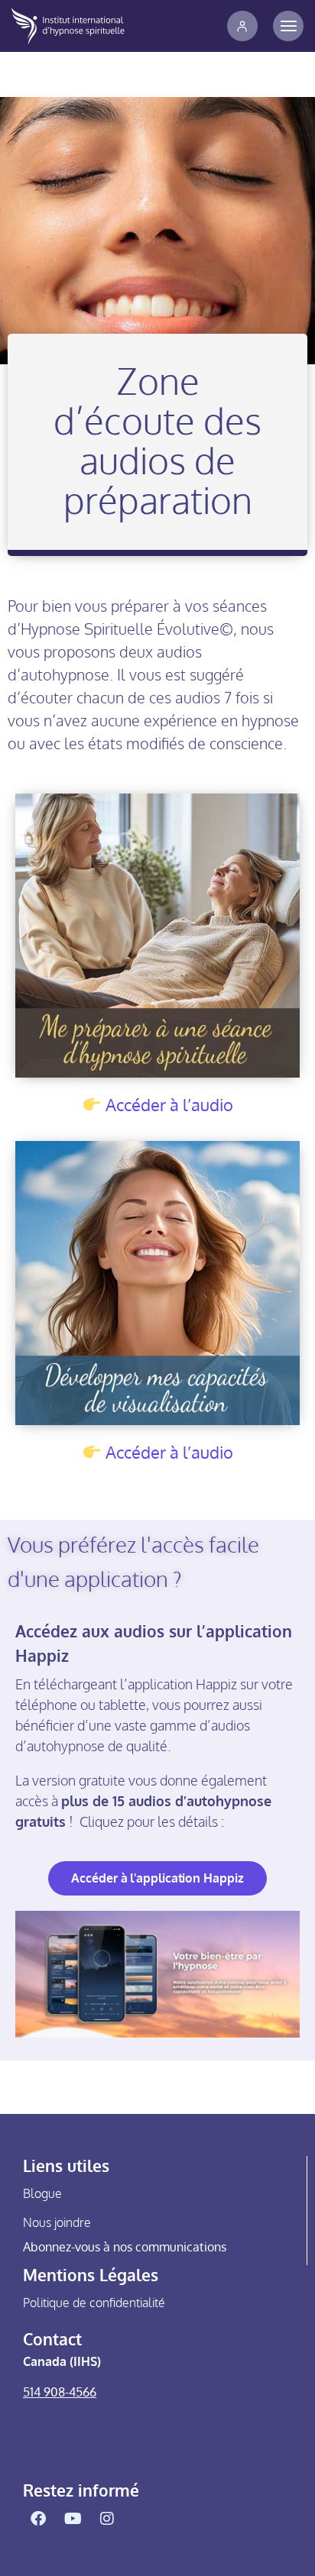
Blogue (42, 2193)
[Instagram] (107, 2519)
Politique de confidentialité (94, 2303)
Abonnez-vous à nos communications (125, 2247)
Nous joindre (57, 2222)
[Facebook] (38, 2519)
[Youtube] (73, 2519)
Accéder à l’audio (169, 1104)
